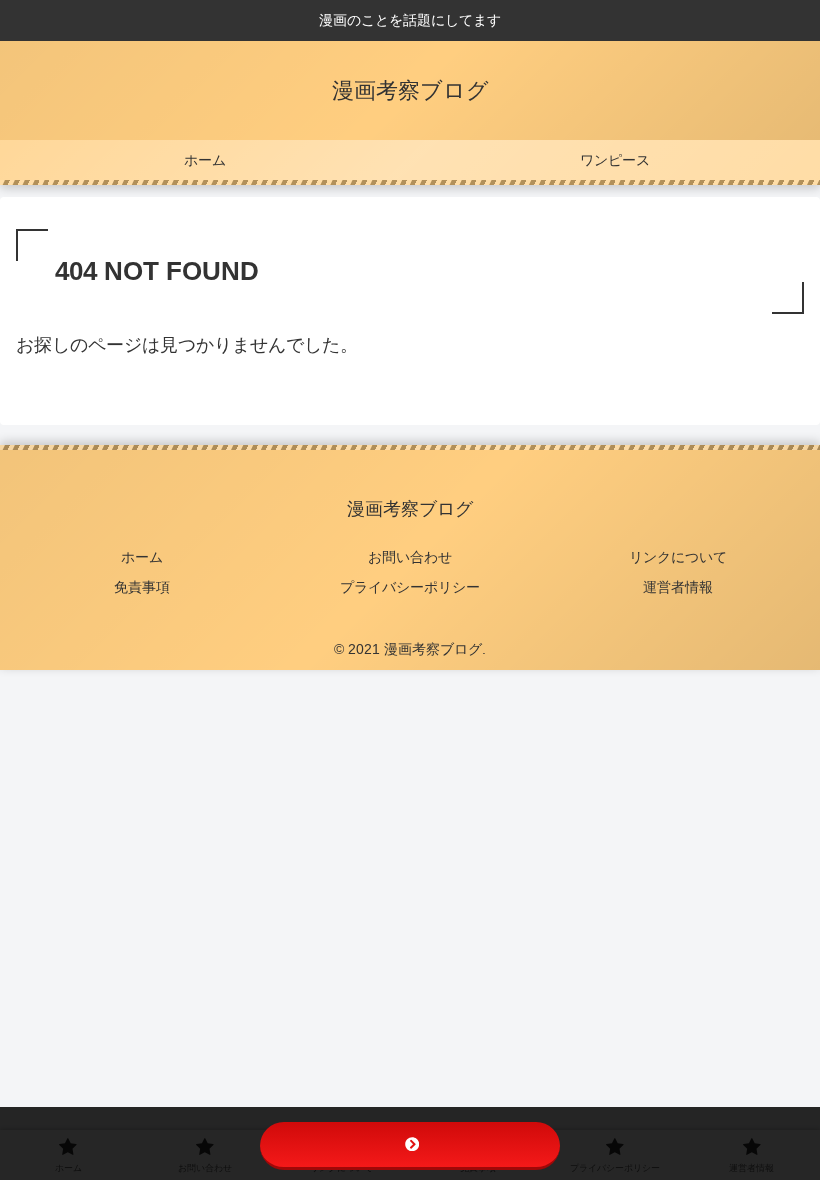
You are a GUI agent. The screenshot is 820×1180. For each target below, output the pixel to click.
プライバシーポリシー (410, 587)
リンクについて (678, 557)
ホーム (142, 557)
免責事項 (142, 587)
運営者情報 (678, 587)
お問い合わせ (410, 557)
